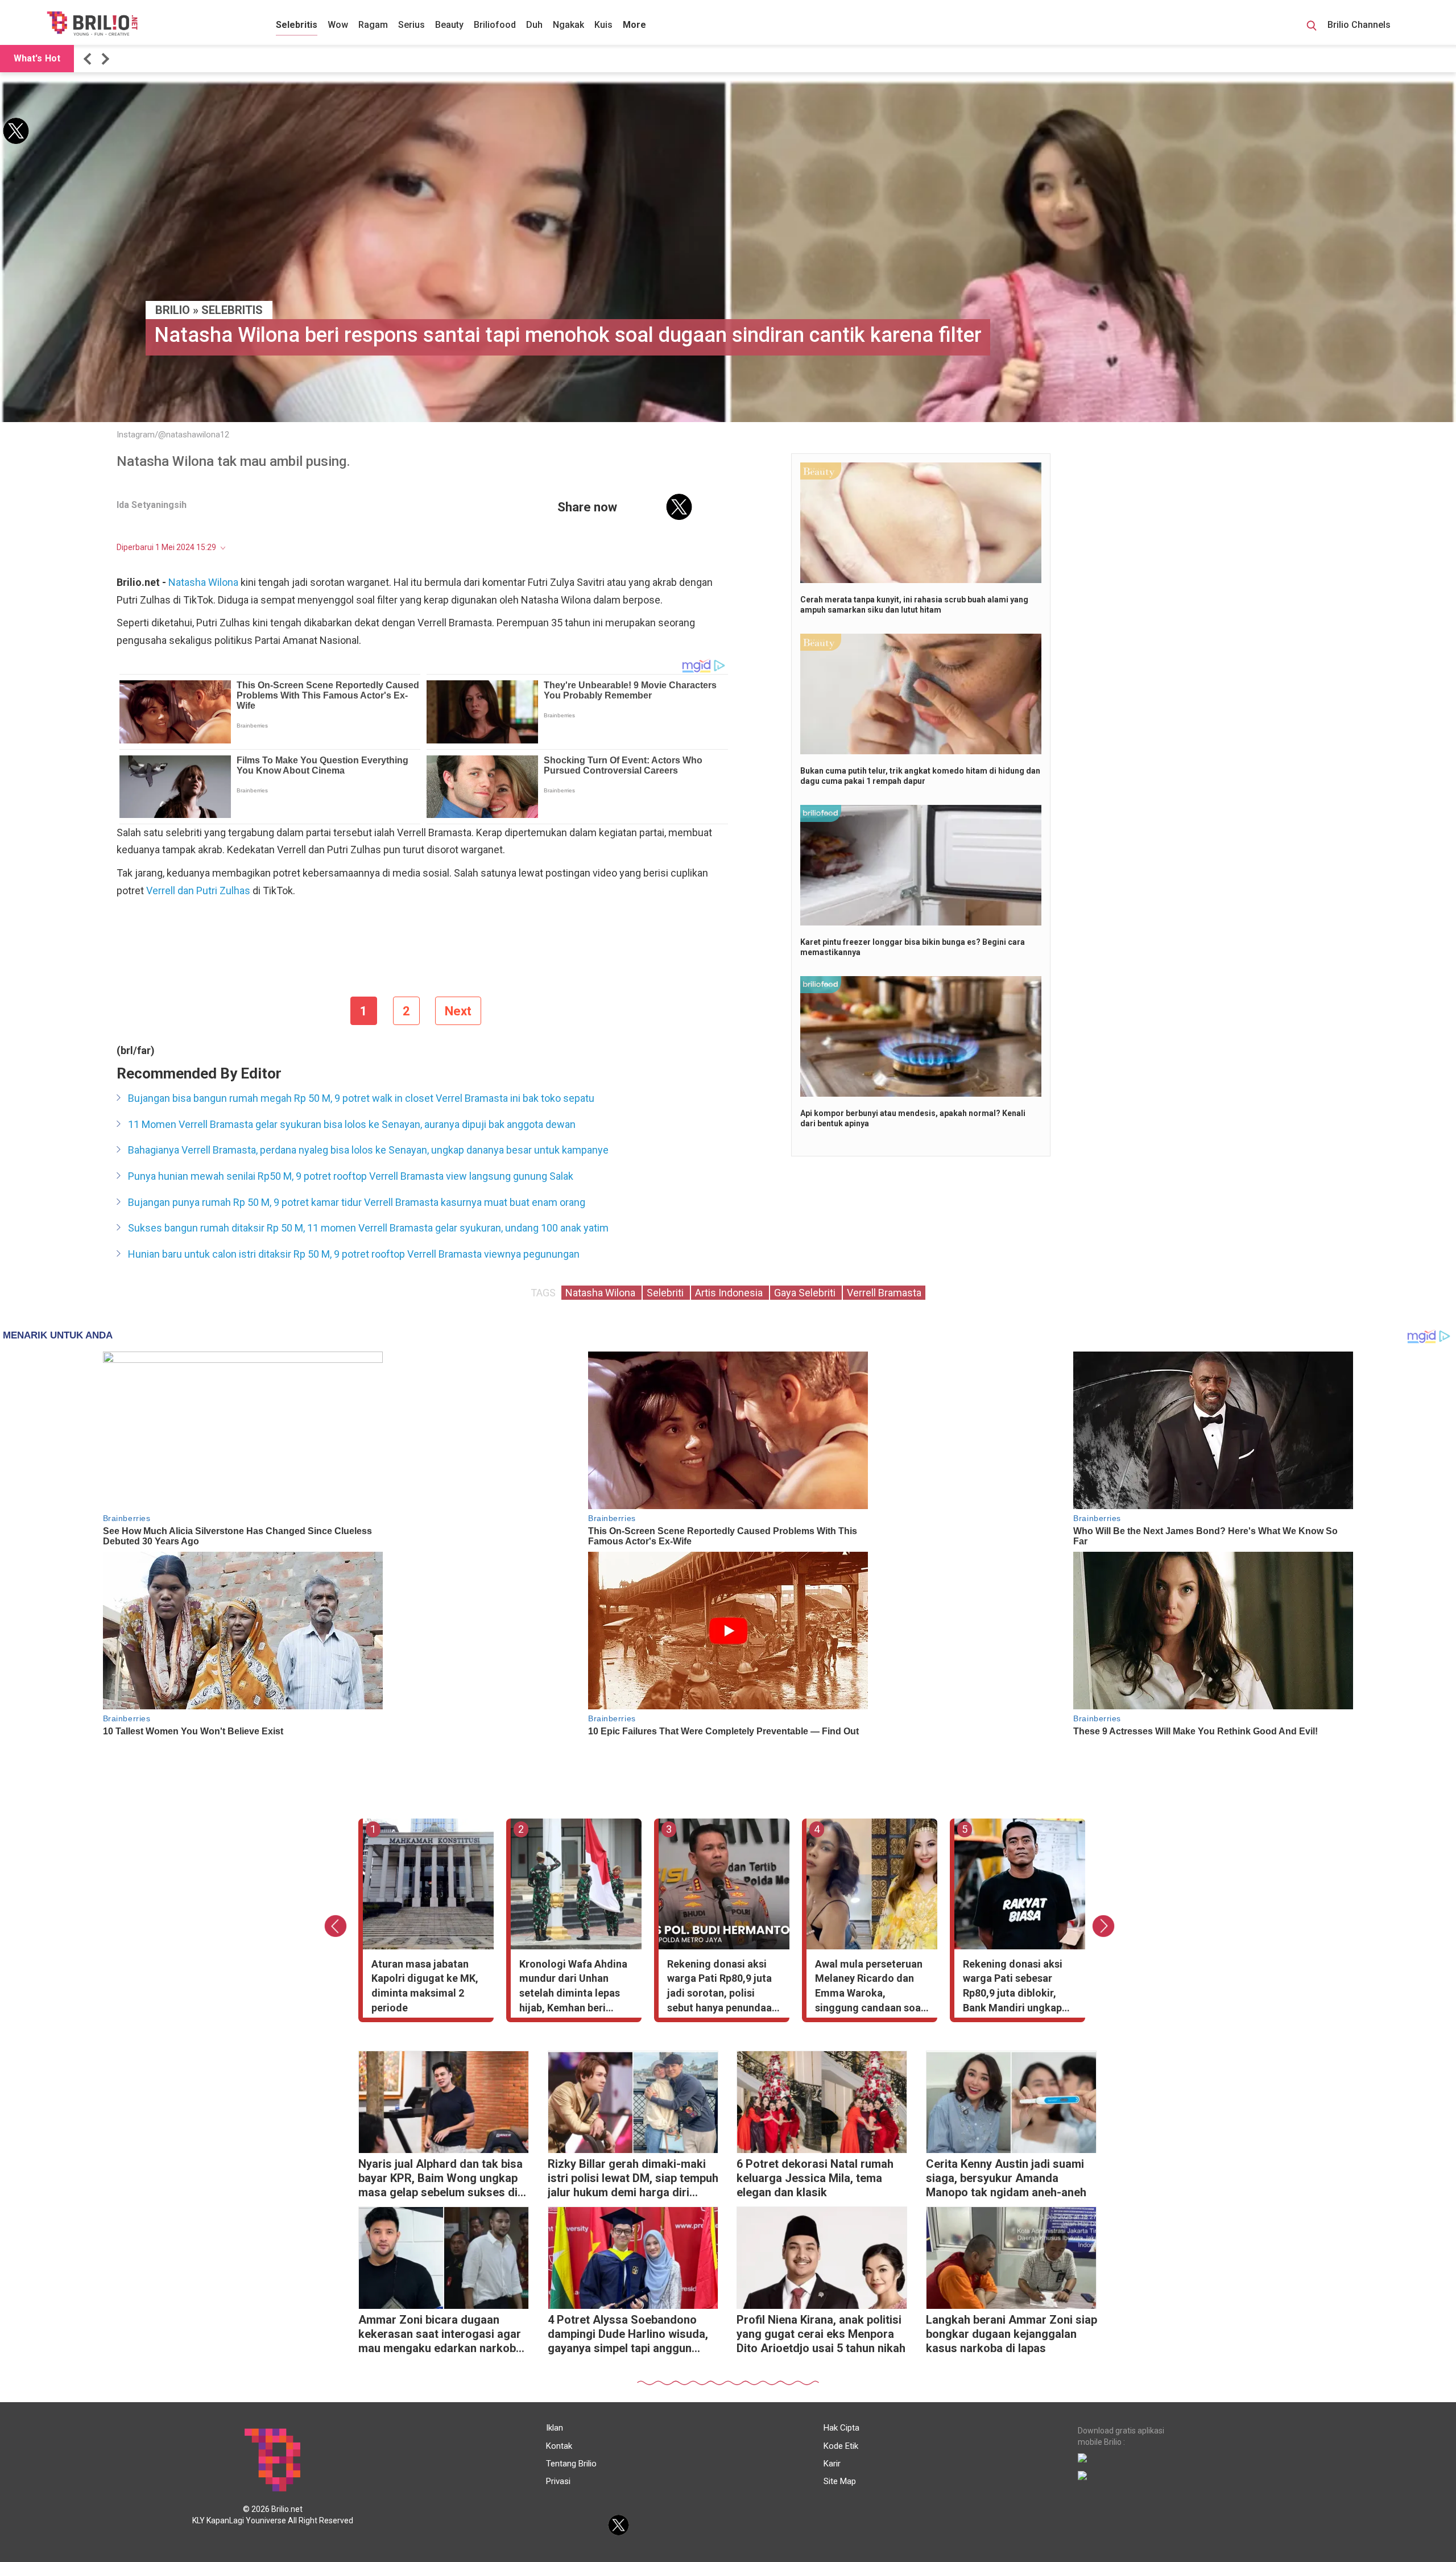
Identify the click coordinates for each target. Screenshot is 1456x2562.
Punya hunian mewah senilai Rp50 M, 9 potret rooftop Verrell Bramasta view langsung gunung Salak (351, 1176)
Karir (832, 2464)
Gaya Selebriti (806, 1293)
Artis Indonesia (730, 1293)
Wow (338, 25)
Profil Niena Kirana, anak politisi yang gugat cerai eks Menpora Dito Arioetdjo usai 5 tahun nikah (821, 2334)
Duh (534, 25)
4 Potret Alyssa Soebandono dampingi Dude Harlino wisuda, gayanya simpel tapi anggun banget (628, 2335)
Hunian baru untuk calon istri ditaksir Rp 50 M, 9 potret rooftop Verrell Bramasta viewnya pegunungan (354, 1254)
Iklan (555, 2428)
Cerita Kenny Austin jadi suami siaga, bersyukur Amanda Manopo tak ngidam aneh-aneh (1006, 2178)
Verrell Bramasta (884, 1293)
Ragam (373, 25)
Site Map (840, 2481)
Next (458, 1011)
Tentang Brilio (571, 2464)
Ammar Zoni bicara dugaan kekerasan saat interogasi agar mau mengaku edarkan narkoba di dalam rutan (440, 2335)
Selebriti (666, 1293)
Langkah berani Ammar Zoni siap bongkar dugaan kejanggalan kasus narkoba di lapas (1012, 2334)
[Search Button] (1312, 27)
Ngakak (568, 25)
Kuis (603, 25)
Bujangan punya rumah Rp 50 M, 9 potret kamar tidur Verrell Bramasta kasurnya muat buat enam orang (357, 1202)
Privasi (558, 2481)
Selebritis (297, 25)
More (634, 25)
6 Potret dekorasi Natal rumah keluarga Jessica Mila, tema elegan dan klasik (815, 2178)
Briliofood (495, 25)
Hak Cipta (841, 2428)
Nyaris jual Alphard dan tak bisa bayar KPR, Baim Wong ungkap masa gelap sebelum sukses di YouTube (440, 2179)
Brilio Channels (1360, 25)
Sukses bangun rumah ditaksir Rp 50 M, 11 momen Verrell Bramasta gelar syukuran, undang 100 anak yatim (368, 1228)
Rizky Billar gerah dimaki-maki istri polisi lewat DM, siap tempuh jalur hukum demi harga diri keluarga (633, 2179)
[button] (89, 59)
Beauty (449, 25)
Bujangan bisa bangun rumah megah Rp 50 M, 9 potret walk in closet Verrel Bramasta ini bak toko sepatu (361, 1098)
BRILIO (173, 310)
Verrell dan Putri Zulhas (197, 890)
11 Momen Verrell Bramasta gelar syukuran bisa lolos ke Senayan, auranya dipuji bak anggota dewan (352, 1124)
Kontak (559, 2446)
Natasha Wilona (203, 582)
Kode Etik (841, 2446)
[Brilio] (92, 23)
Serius (411, 25)
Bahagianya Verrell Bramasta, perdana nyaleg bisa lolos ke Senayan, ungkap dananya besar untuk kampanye (368, 1150)
